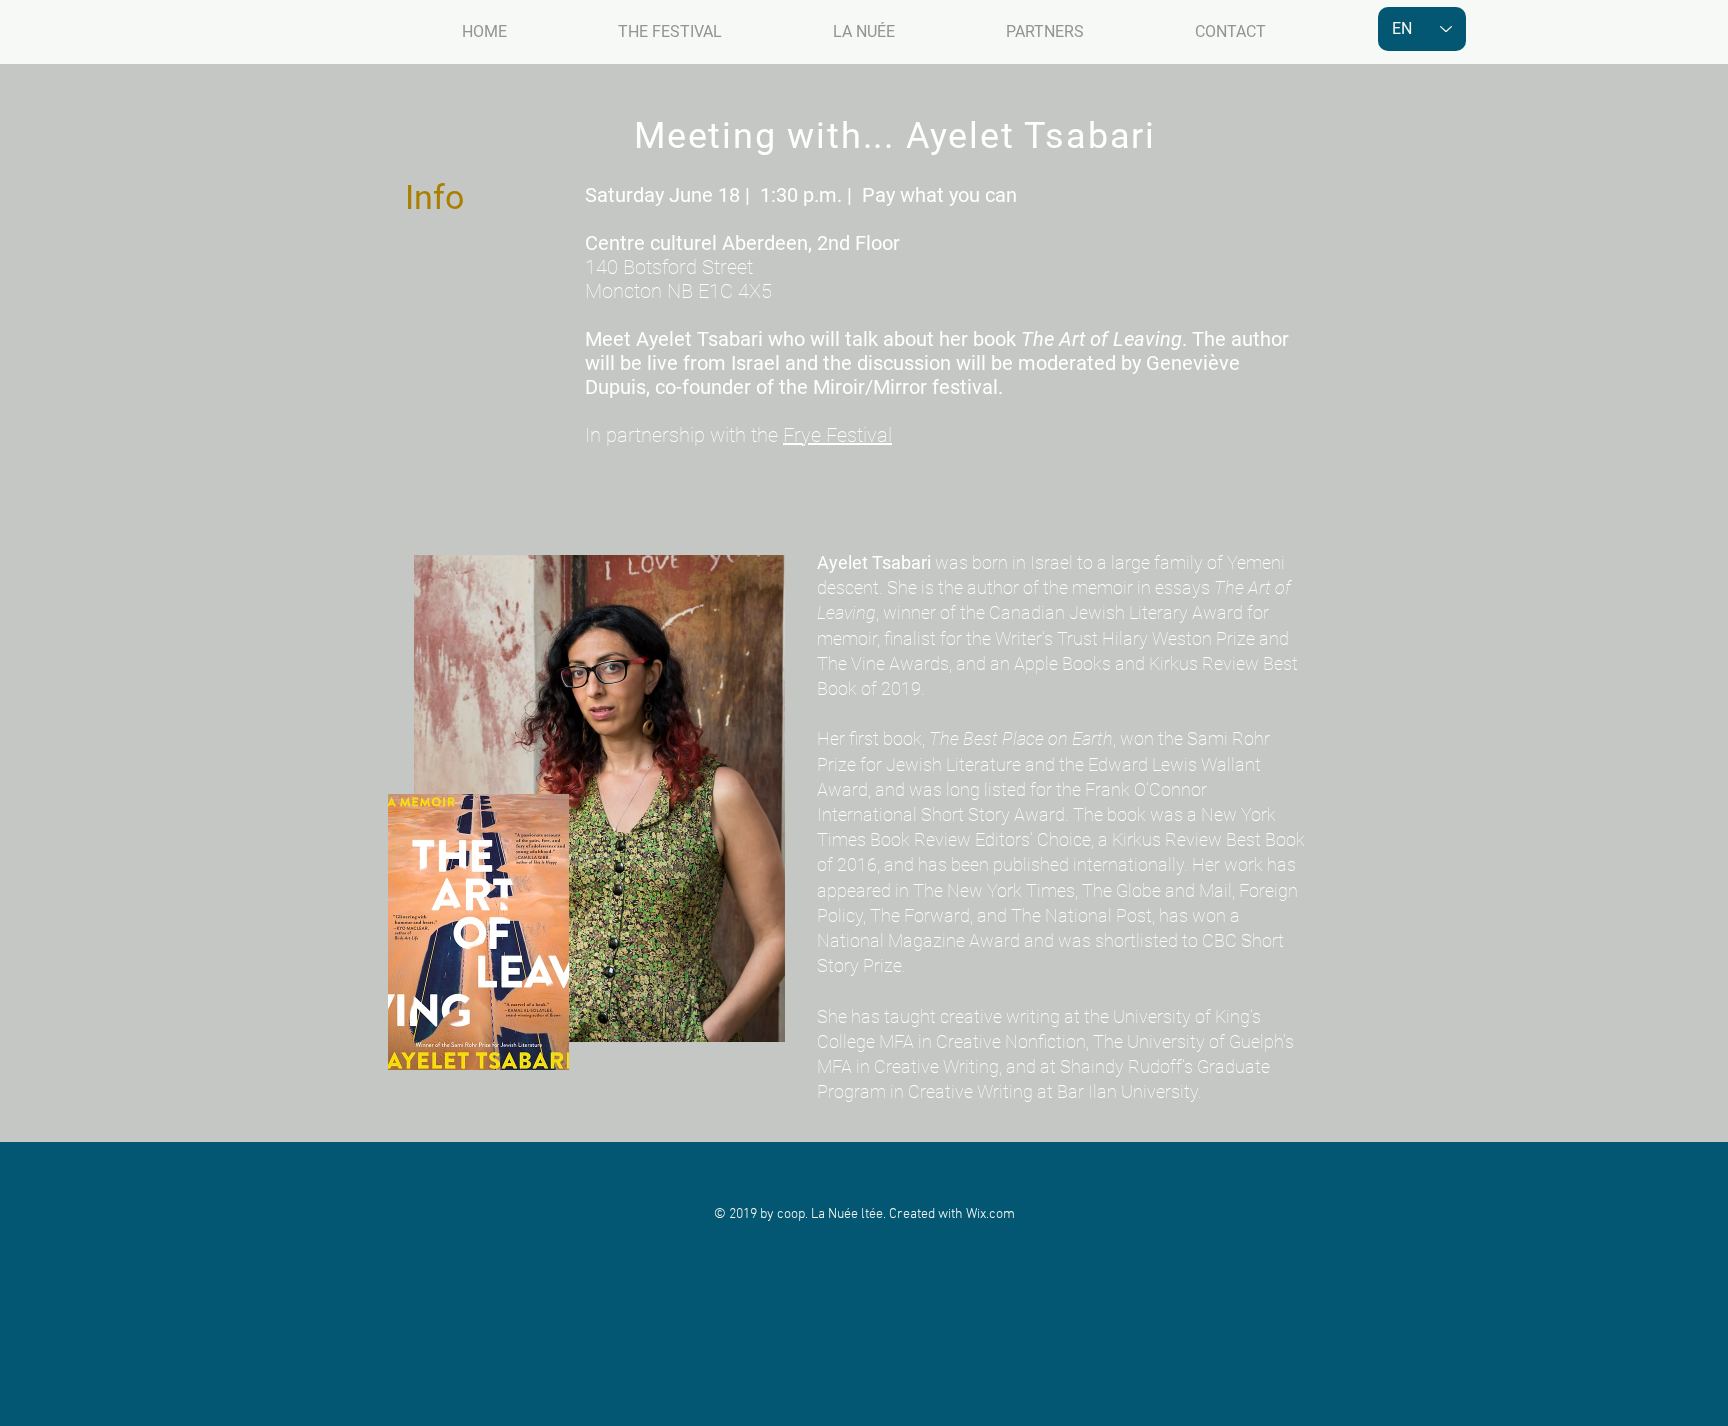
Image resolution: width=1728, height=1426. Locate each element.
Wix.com (990, 1214)
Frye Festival (837, 435)
